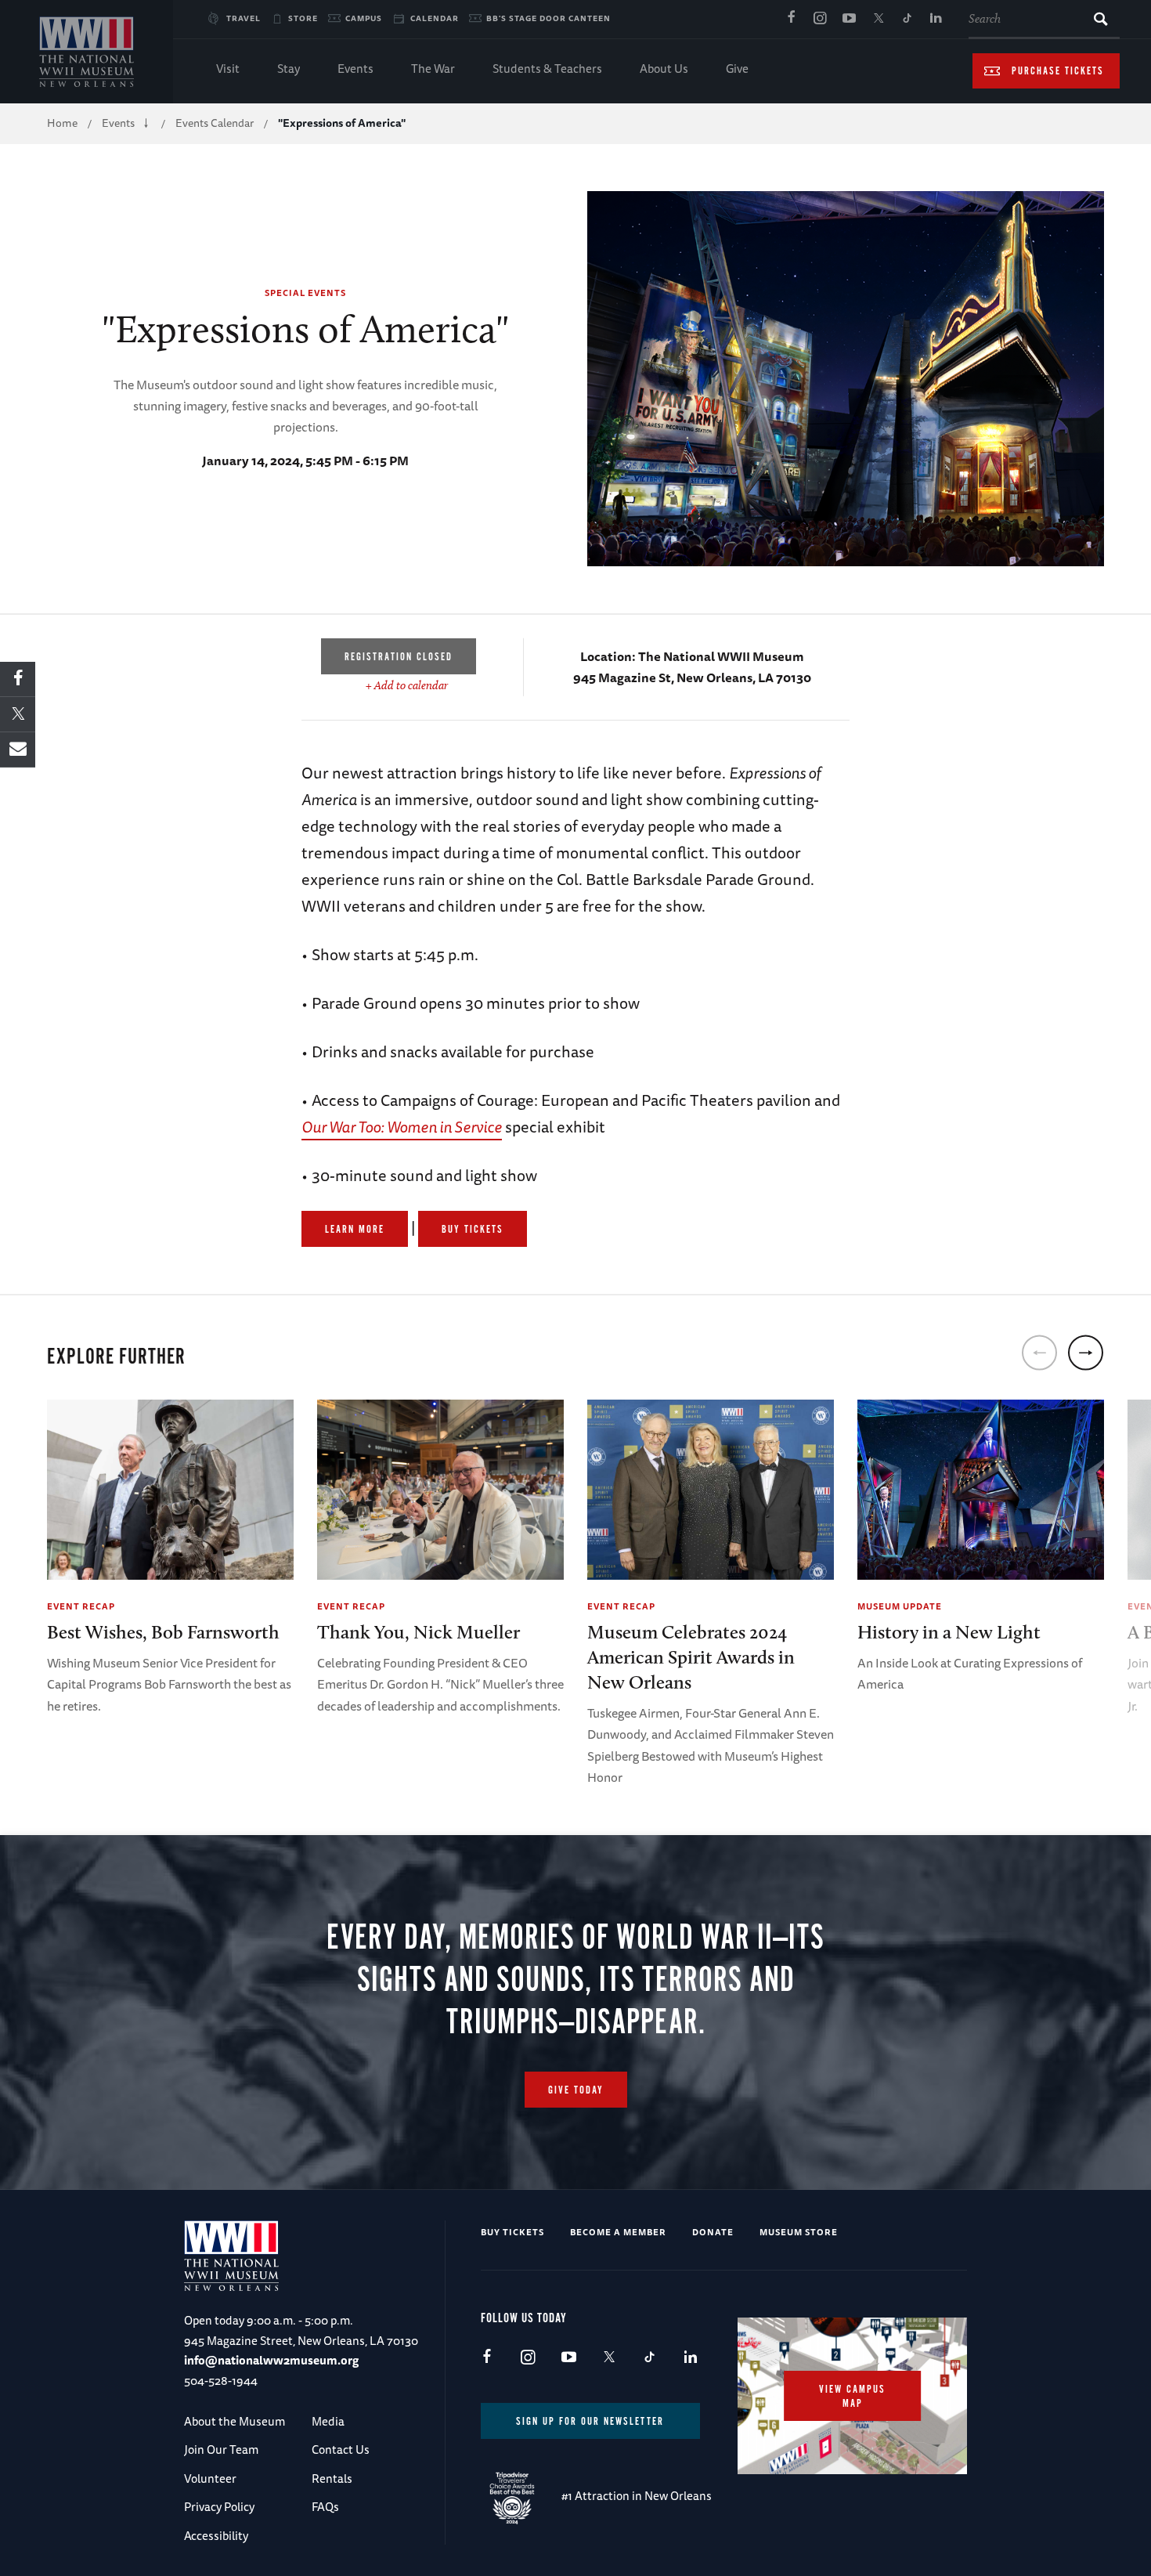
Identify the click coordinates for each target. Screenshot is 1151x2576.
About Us (664, 69)
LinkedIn (936, 19)
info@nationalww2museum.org (271, 2360)
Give (737, 69)
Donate (713, 2232)
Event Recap (81, 1606)
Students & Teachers (547, 69)
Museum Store (799, 2232)
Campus (364, 18)
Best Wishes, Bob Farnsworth (163, 1632)
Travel (244, 18)
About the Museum (235, 2421)
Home (62, 123)
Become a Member (618, 2232)
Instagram (820, 19)
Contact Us (341, 2450)
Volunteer (210, 2478)
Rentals (332, 2478)
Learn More (355, 1230)
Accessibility (216, 2536)
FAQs (325, 2507)
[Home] (87, 52)
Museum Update (900, 1606)
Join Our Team (221, 2450)
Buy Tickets (473, 1230)
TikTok (907, 19)
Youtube (849, 19)
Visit (228, 69)
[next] (1086, 1352)
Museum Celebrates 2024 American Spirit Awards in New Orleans (691, 1657)
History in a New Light (949, 1632)
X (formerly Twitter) (878, 19)
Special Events (305, 293)
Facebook (791, 19)
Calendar (435, 18)
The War (433, 69)
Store (303, 18)
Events (355, 69)
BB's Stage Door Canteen (548, 18)
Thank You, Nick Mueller (419, 1632)
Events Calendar (215, 123)
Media (328, 2421)
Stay (289, 69)
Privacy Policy (219, 2507)
